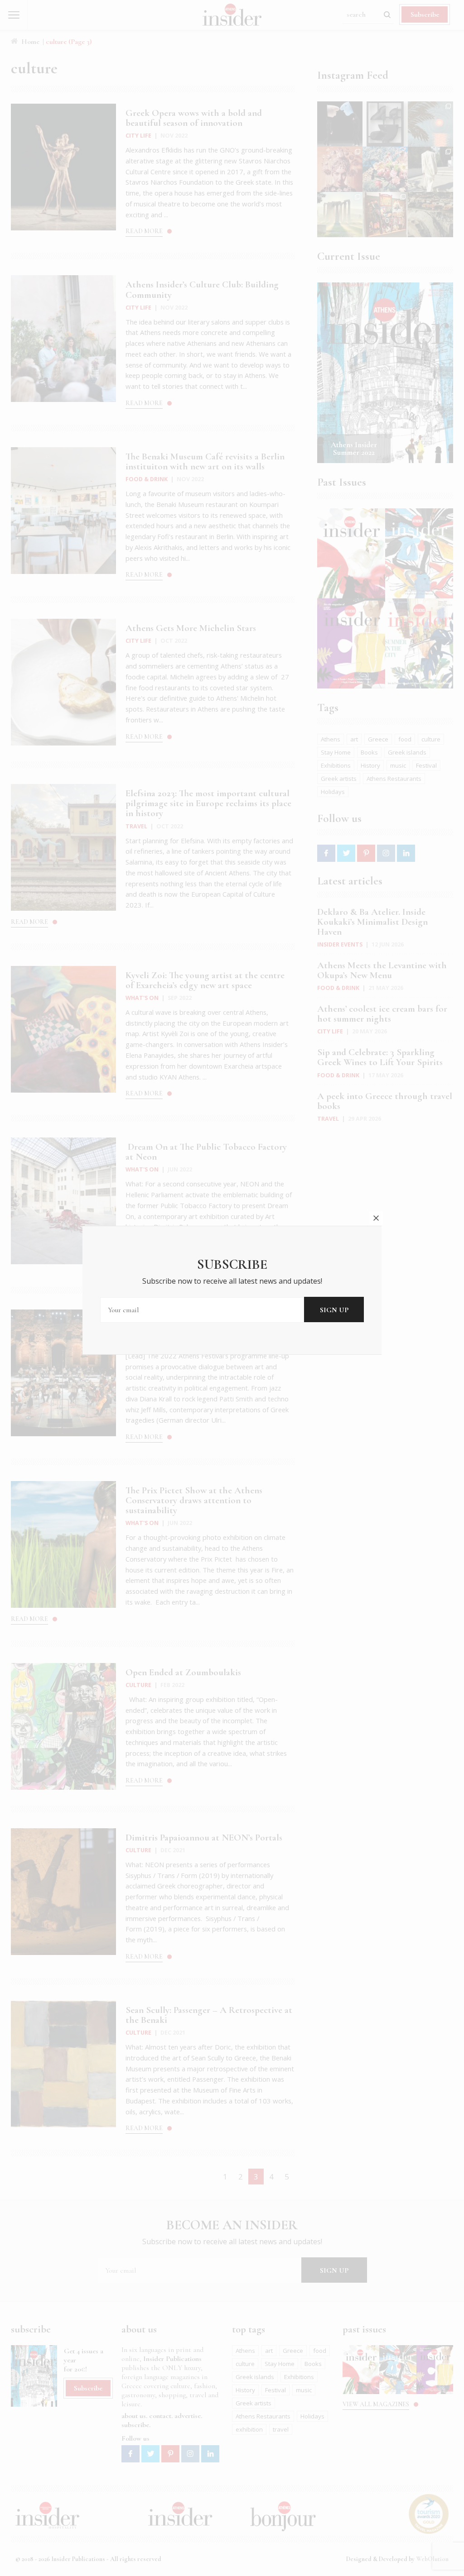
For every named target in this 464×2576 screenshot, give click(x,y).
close (376, 1218)
